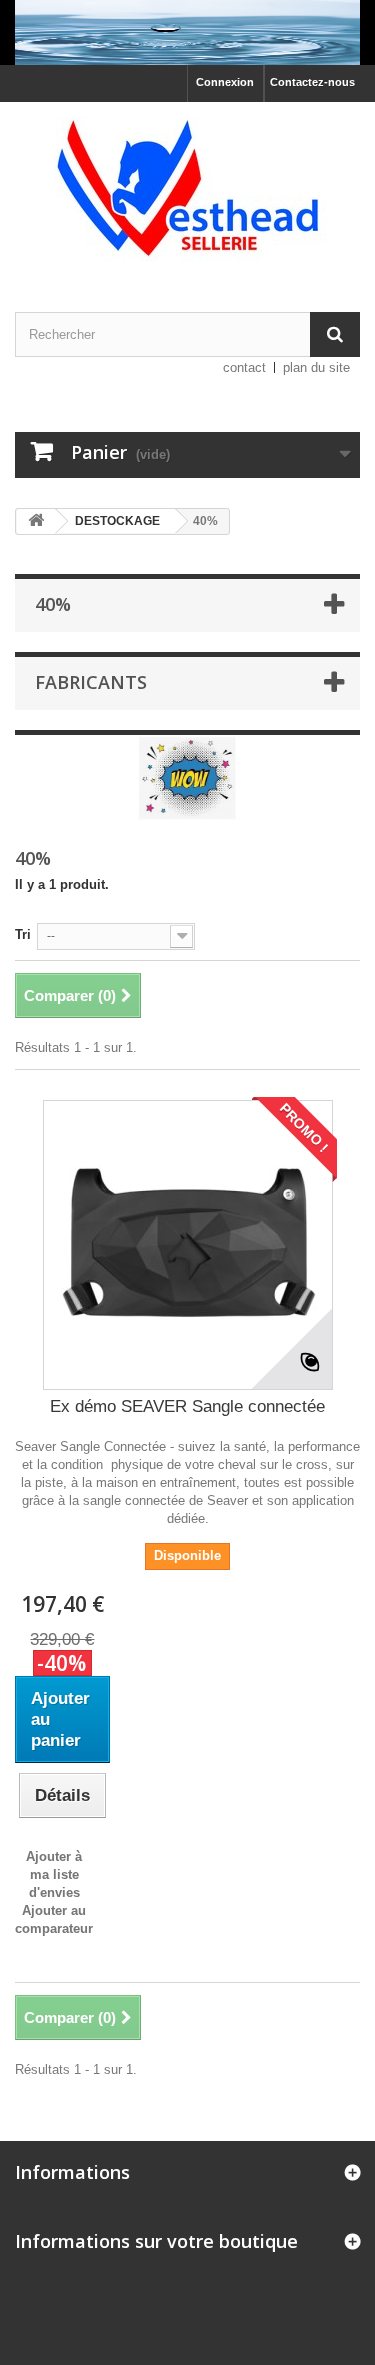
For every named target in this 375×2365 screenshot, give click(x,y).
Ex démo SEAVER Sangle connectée (187, 1406)
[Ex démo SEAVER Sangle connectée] (188, 1245)
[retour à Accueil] (36, 521)
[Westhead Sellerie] (187, 189)
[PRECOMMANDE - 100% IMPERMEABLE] (187, 32)
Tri (23, 934)
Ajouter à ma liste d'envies (54, 1874)
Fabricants (91, 682)
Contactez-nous (312, 82)
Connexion (225, 82)
